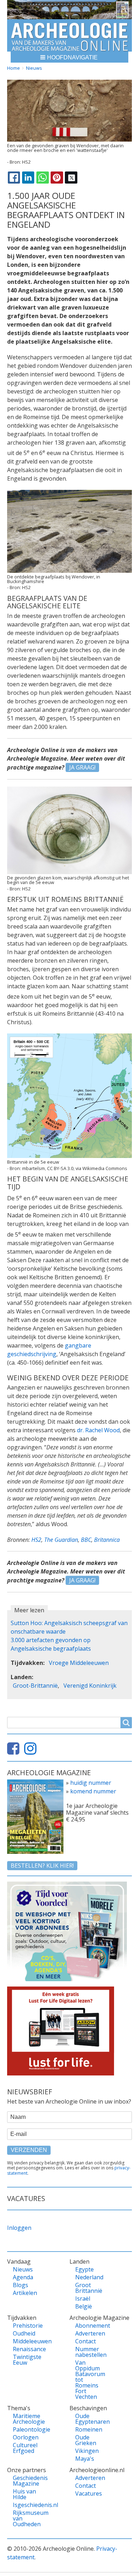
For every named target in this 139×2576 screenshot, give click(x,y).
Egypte (84, 2269)
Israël (83, 2299)
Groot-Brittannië (35, 1686)
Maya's (85, 2459)
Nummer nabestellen (89, 2352)
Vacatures (89, 2493)
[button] (69, 57)
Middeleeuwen (27, 2341)
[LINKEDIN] (28, 178)
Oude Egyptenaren (89, 2419)
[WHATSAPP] (42, 178)
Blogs (20, 2285)
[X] (71, 178)
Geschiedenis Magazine (27, 2481)
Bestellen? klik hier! (42, 1866)
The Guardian (61, 1540)
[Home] (69, 35)
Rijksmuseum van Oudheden (27, 2518)
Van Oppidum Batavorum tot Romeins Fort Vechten (89, 2380)
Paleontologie (27, 2429)
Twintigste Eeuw (27, 2360)
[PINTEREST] (57, 178)
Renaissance (27, 2349)
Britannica (107, 1540)
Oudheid (24, 2333)
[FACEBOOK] (14, 178)
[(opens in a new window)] (15, 1751)
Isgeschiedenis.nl (27, 2505)
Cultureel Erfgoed (25, 2448)
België (84, 2306)
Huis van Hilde (24, 2494)
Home (14, 68)
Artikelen (25, 2293)
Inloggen (19, 2228)
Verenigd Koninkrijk (90, 1686)
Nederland (89, 2277)
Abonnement (89, 2326)
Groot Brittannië (89, 2288)
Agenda (23, 2277)
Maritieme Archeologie (27, 2419)
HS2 (36, 1540)
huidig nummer (91, 1783)
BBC (86, 1540)
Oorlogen (26, 2437)
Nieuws (34, 68)
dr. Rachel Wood (98, 1430)
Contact (86, 2341)
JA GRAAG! (82, 767)
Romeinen (89, 2429)
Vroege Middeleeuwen (79, 1663)
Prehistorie (27, 2326)
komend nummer (93, 1791)
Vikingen (87, 2451)
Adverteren (89, 2333)
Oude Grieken (86, 2440)
